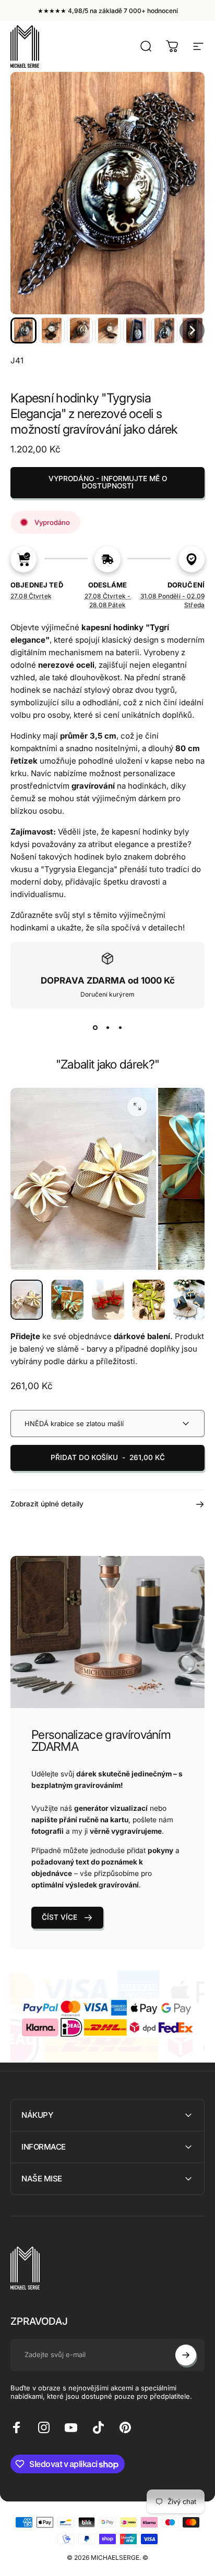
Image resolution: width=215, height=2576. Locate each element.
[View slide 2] (107, 1027)
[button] (23, 330)
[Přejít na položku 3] (108, 1300)
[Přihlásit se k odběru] (186, 2355)
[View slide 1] (95, 1027)
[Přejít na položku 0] (27, 1300)
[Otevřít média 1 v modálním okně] (137, 1107)
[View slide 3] (120, 1027)
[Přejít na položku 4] (149, 1300)
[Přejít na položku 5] (189, 1300)
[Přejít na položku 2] (67, 1300)
